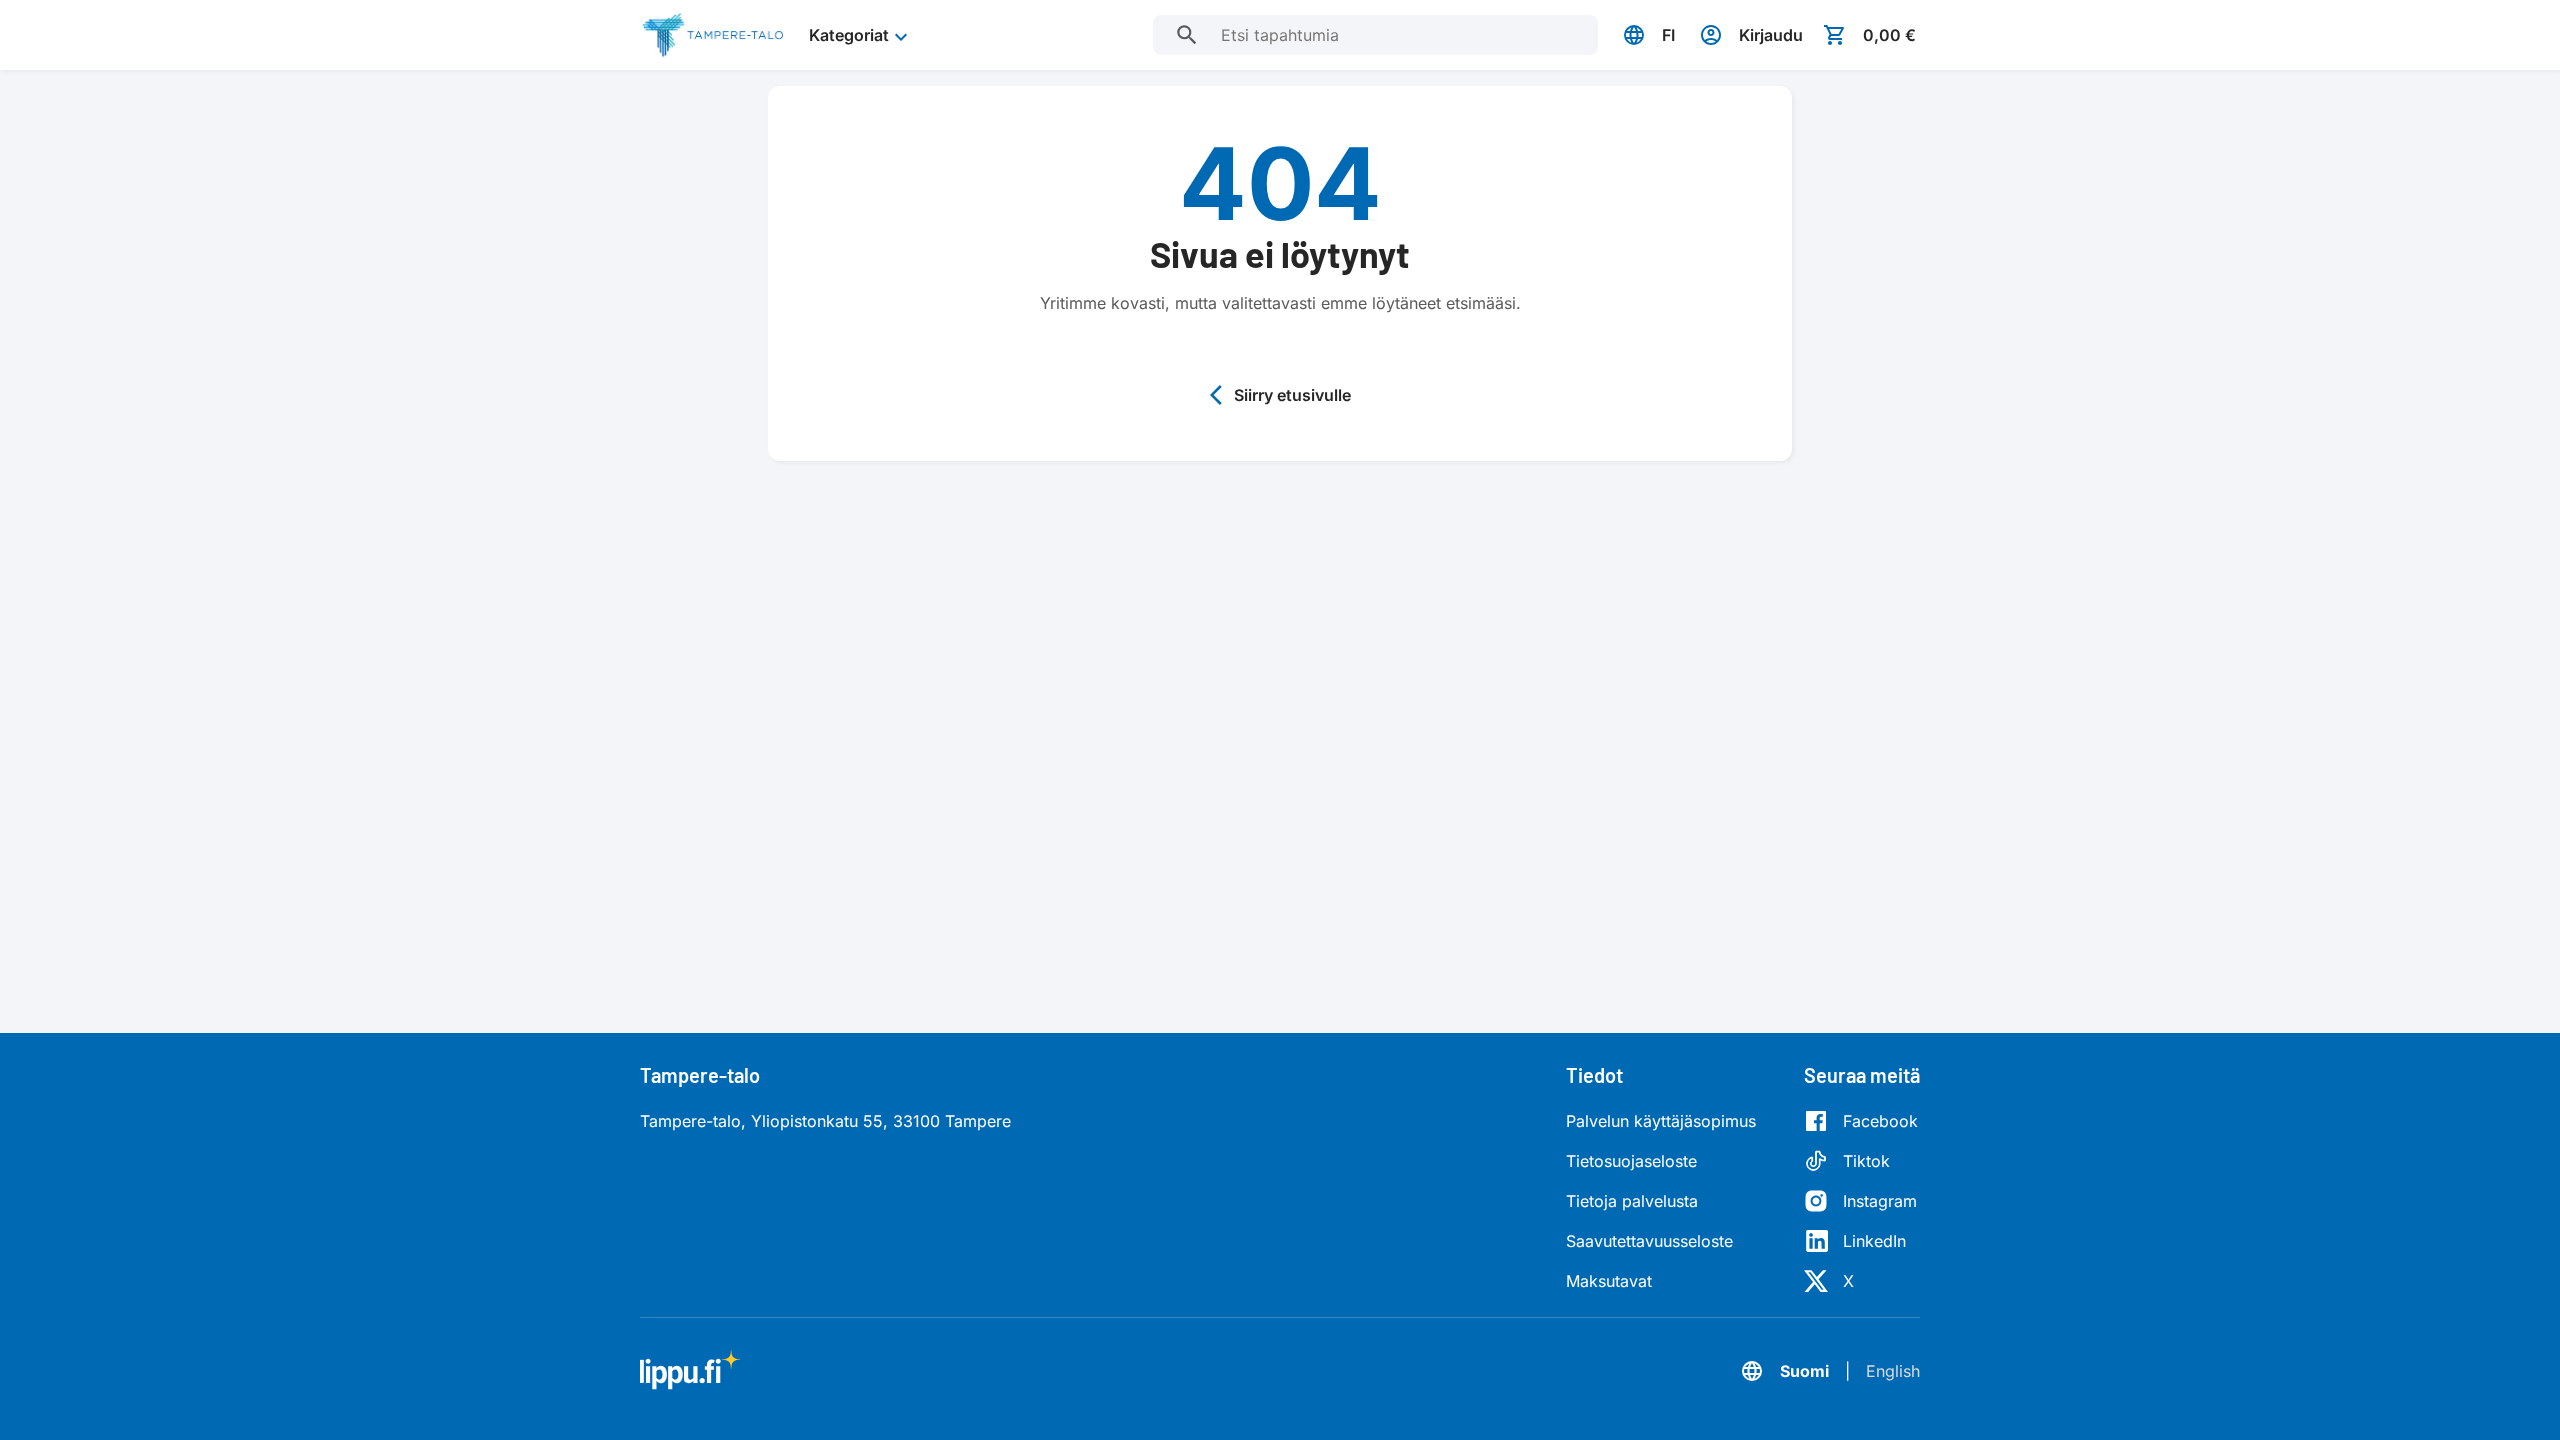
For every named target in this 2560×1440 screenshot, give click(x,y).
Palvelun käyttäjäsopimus (1661, 1121)
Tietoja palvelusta (1632, 1201)
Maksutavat (1609, 1281)
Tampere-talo (700, 1075)
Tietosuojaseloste (1631, 1161)
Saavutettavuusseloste (1649, 1241)
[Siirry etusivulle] (712, 35)
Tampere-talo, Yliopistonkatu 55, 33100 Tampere (825, 1121)
